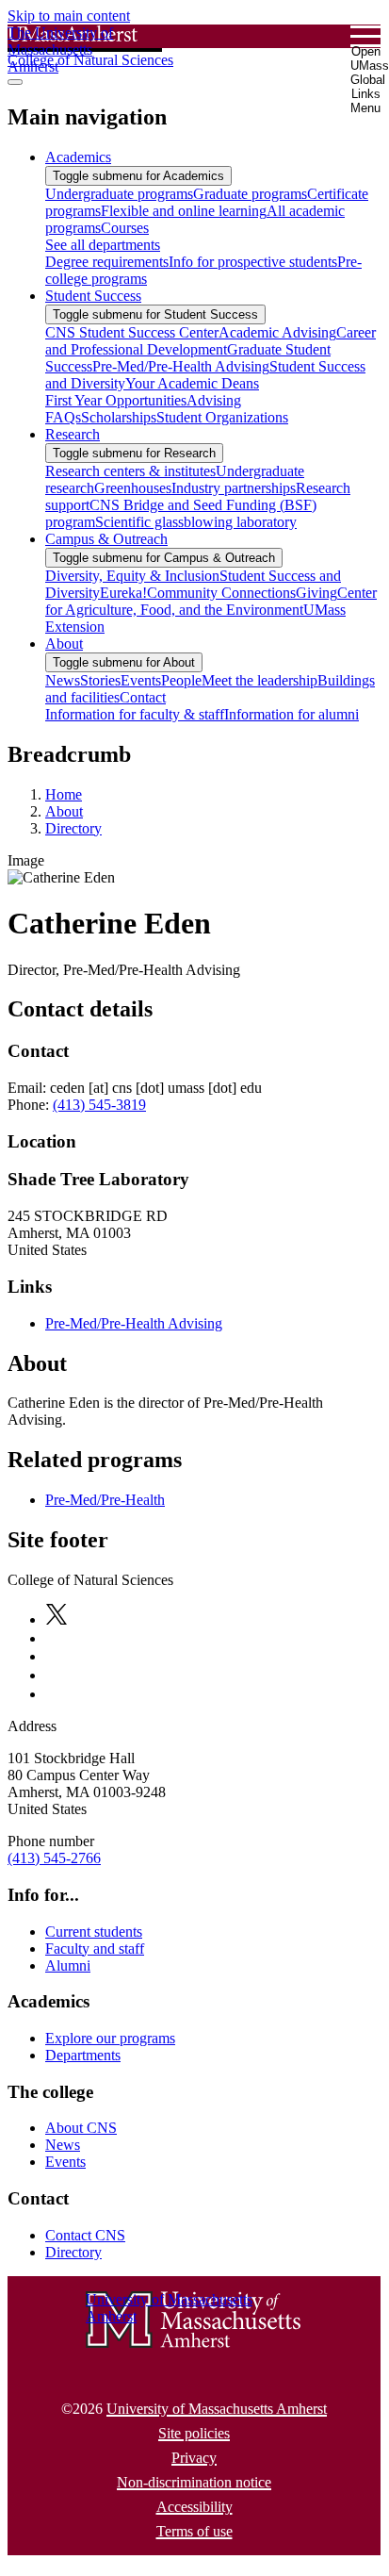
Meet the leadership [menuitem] (259, 680)
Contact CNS (85, 2235)
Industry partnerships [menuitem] (234, 488)
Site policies (194, 2433)
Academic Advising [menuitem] (277, 332)
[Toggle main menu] (15, 82)
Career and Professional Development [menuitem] (211, 341)
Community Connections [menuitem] (221, 593)
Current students (94, 1932)
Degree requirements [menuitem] (107, 262)
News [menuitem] (63, 680)
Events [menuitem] (141, 680)
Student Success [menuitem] (93, 296)
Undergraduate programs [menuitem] (119, 194)
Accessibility (194, 2507)
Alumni (68, 1965)
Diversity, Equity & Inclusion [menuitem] (132, 576)
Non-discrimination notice (194, 2482)
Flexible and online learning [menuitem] (184, 211)
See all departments (103, 245)
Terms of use (194, 2531)
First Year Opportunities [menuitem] (116, 400)
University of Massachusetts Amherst (217, 2409)
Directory (73, 828)
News (63, 2145)
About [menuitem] (64, 644)
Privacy (194, 2458)
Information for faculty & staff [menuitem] (135, 714)
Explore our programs (110, 2038)
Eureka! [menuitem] (123, 593)
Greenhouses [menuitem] (133, 488)
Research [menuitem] (73, 434)
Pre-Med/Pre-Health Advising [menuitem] (181, 366)
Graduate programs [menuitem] (250, 194)
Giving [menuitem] (316, 593)
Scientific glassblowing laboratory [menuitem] (196, 522)
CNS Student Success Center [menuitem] (132, 332)
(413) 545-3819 (99, 1105)
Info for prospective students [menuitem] (253, 262)
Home (64, 794)
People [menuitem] (181, 680)
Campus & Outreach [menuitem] (106, 539)
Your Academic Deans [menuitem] (192, 383)
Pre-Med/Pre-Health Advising (134, 1323)
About (64, 811)
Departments (83, 2055)
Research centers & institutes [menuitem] (130, 471)
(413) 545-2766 (54, 1858)
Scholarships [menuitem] (119, 417)
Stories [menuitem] (100, 680)
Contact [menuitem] (143, 697)
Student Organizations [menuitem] (222, 417)
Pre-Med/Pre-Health (105, 1500)
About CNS (81, 2128)
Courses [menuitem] (125, 228)
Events (65, 2162)
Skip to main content (69, 16)
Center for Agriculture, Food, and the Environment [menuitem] (211, 601)
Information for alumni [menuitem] (292, 714)
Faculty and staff (95, 1949)
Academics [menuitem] (78, 157)
